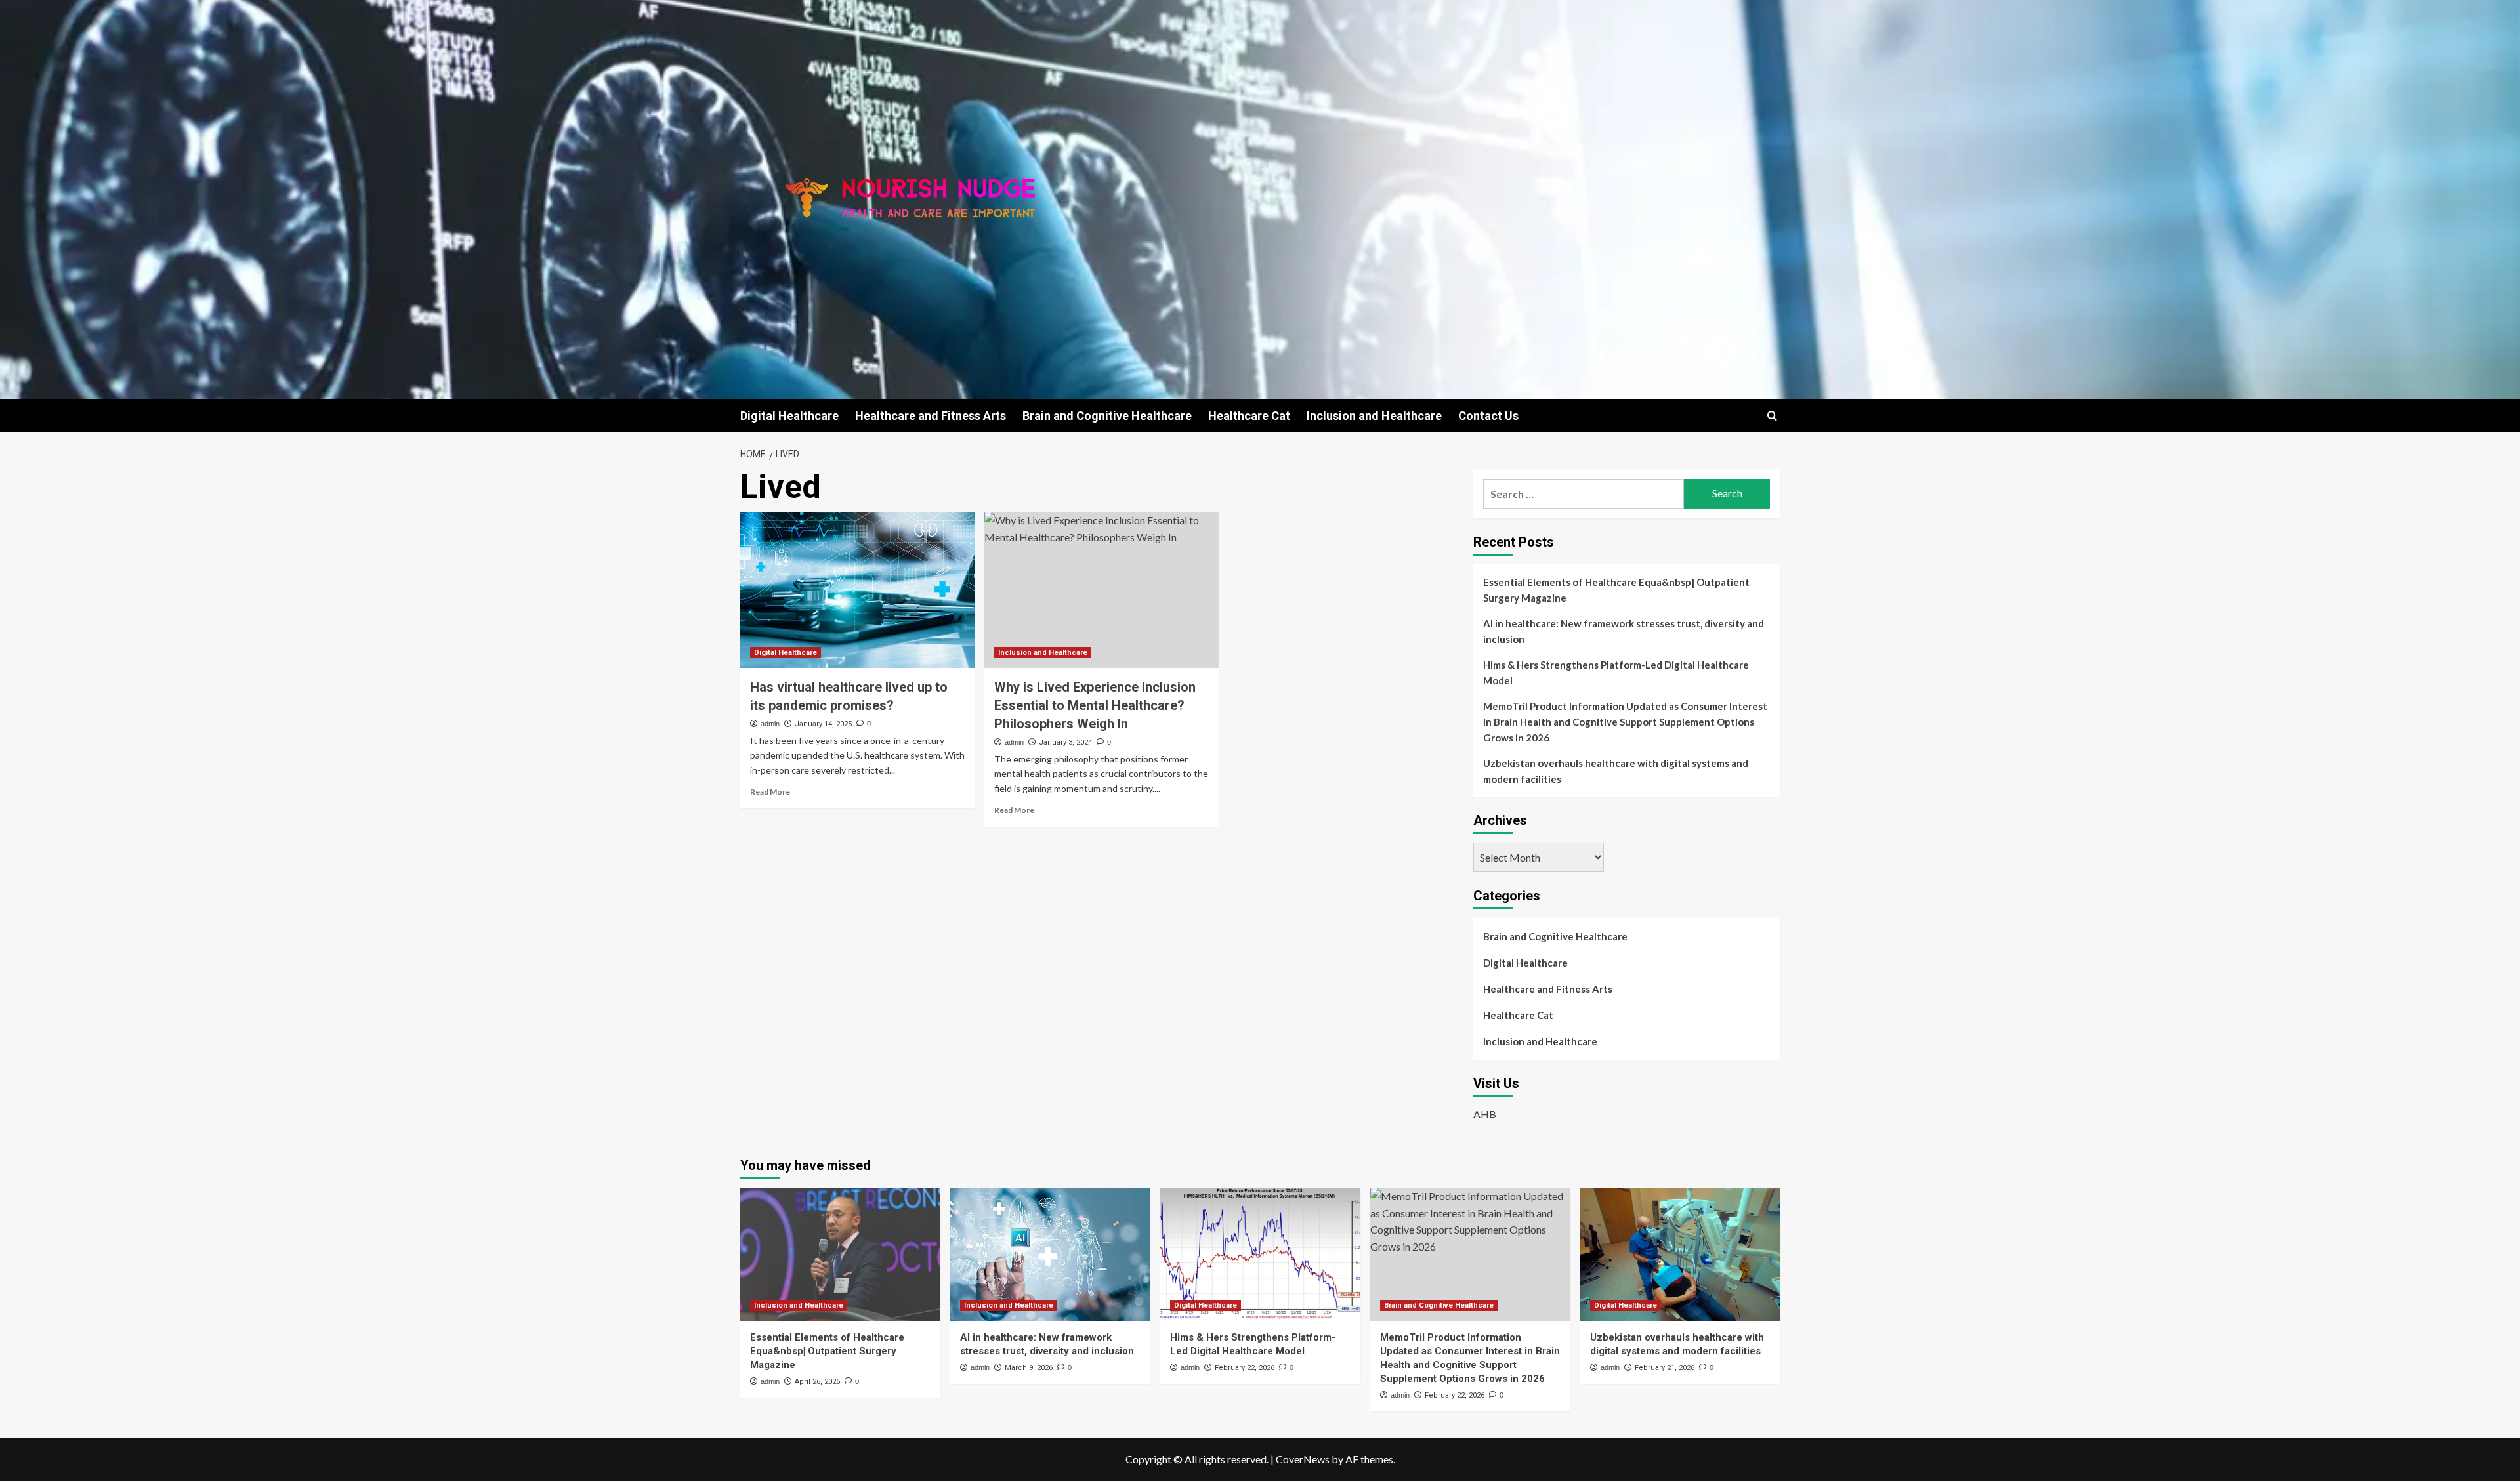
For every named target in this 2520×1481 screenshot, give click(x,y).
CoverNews (1303, 1459)
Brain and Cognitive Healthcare (1107, 416)
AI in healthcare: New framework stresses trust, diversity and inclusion (1624, 631)
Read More (770, 792)
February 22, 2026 (1245, 1368)
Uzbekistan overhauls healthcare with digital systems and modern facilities (1616, 771)
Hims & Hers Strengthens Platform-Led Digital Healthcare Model (1616, 673)
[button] (1772, 416)
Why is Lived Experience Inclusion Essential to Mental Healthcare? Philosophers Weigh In (1095, 705)
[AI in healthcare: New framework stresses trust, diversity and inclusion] (1050, 1254)
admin (770, 724)
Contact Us (1488, 416)
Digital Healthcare (789, 416)
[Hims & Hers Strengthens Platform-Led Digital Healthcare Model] (1260, 1254)
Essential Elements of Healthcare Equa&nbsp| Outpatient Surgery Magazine (1616, 590)
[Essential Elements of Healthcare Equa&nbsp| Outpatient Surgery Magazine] (840, 1254)
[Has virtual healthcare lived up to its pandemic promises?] (857, 590)
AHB (1485, 1114)
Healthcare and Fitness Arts (931, 416)
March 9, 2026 (1029, 1368)
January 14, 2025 (823, 724)
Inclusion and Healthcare (1374, 416)
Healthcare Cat (1249, 416)
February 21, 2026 (1665, 1368)
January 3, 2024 (1065, 742)
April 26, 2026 (817, 1382)
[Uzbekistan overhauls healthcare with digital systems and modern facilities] (1680, 1254)
